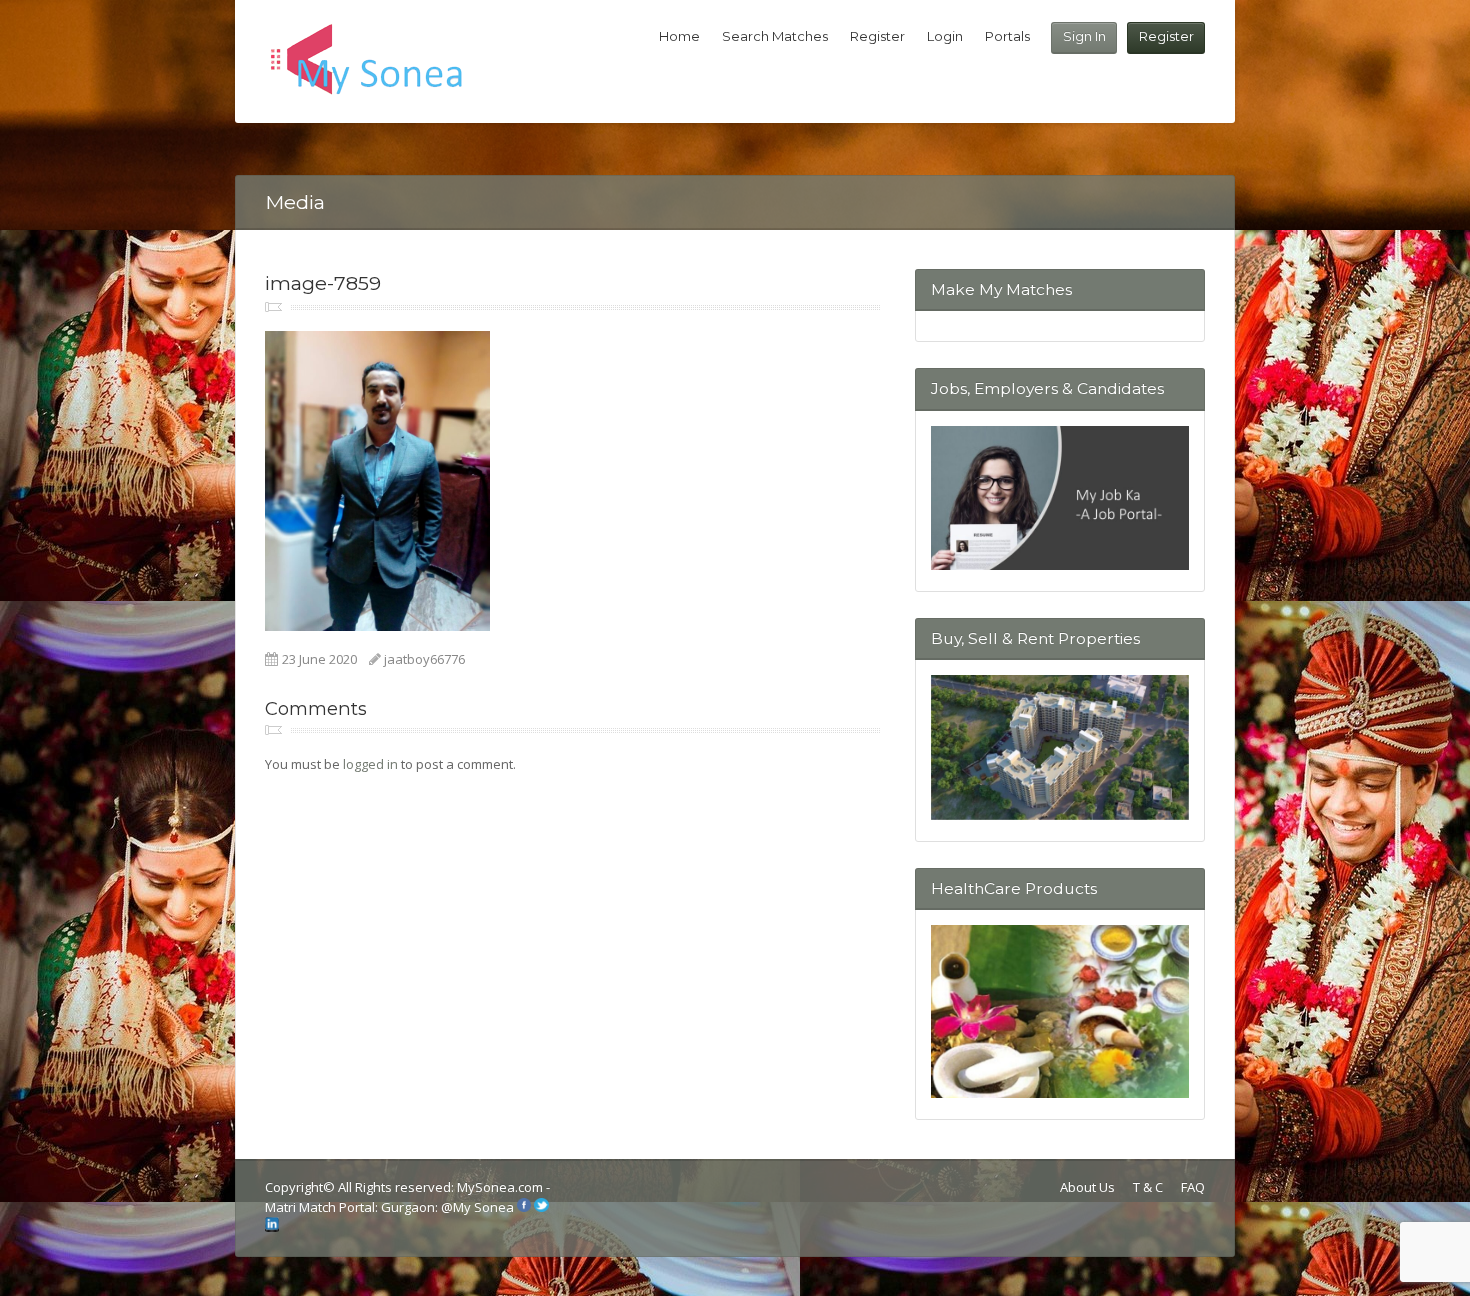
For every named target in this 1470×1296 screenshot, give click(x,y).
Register (1166, 36)
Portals (1007, 36)
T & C (1148, 1187)
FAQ (1193, 1187)
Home (679, 36)
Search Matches (775, 36)
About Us (1087, 1187)
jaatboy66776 (424, 659)
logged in (370, 764)
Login (945, 36)
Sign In (1084, 36)
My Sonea (483, 1207)
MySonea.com (501, 1187)
